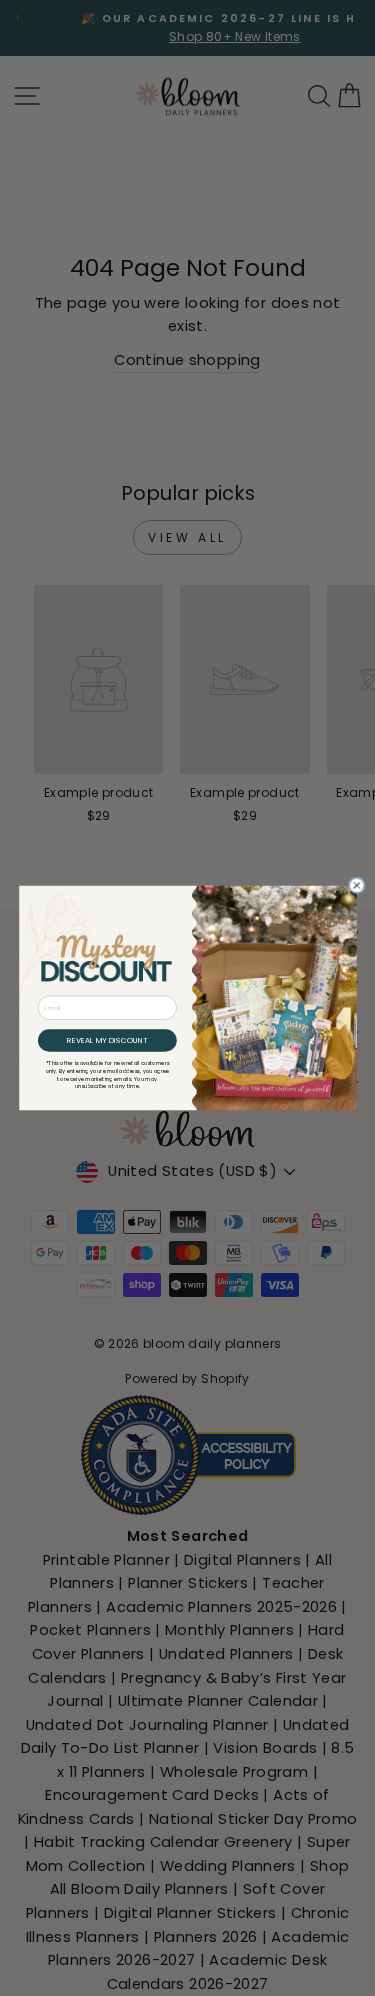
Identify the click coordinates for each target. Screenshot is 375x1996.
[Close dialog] (356, 885)
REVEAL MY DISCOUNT (107, 1040)
